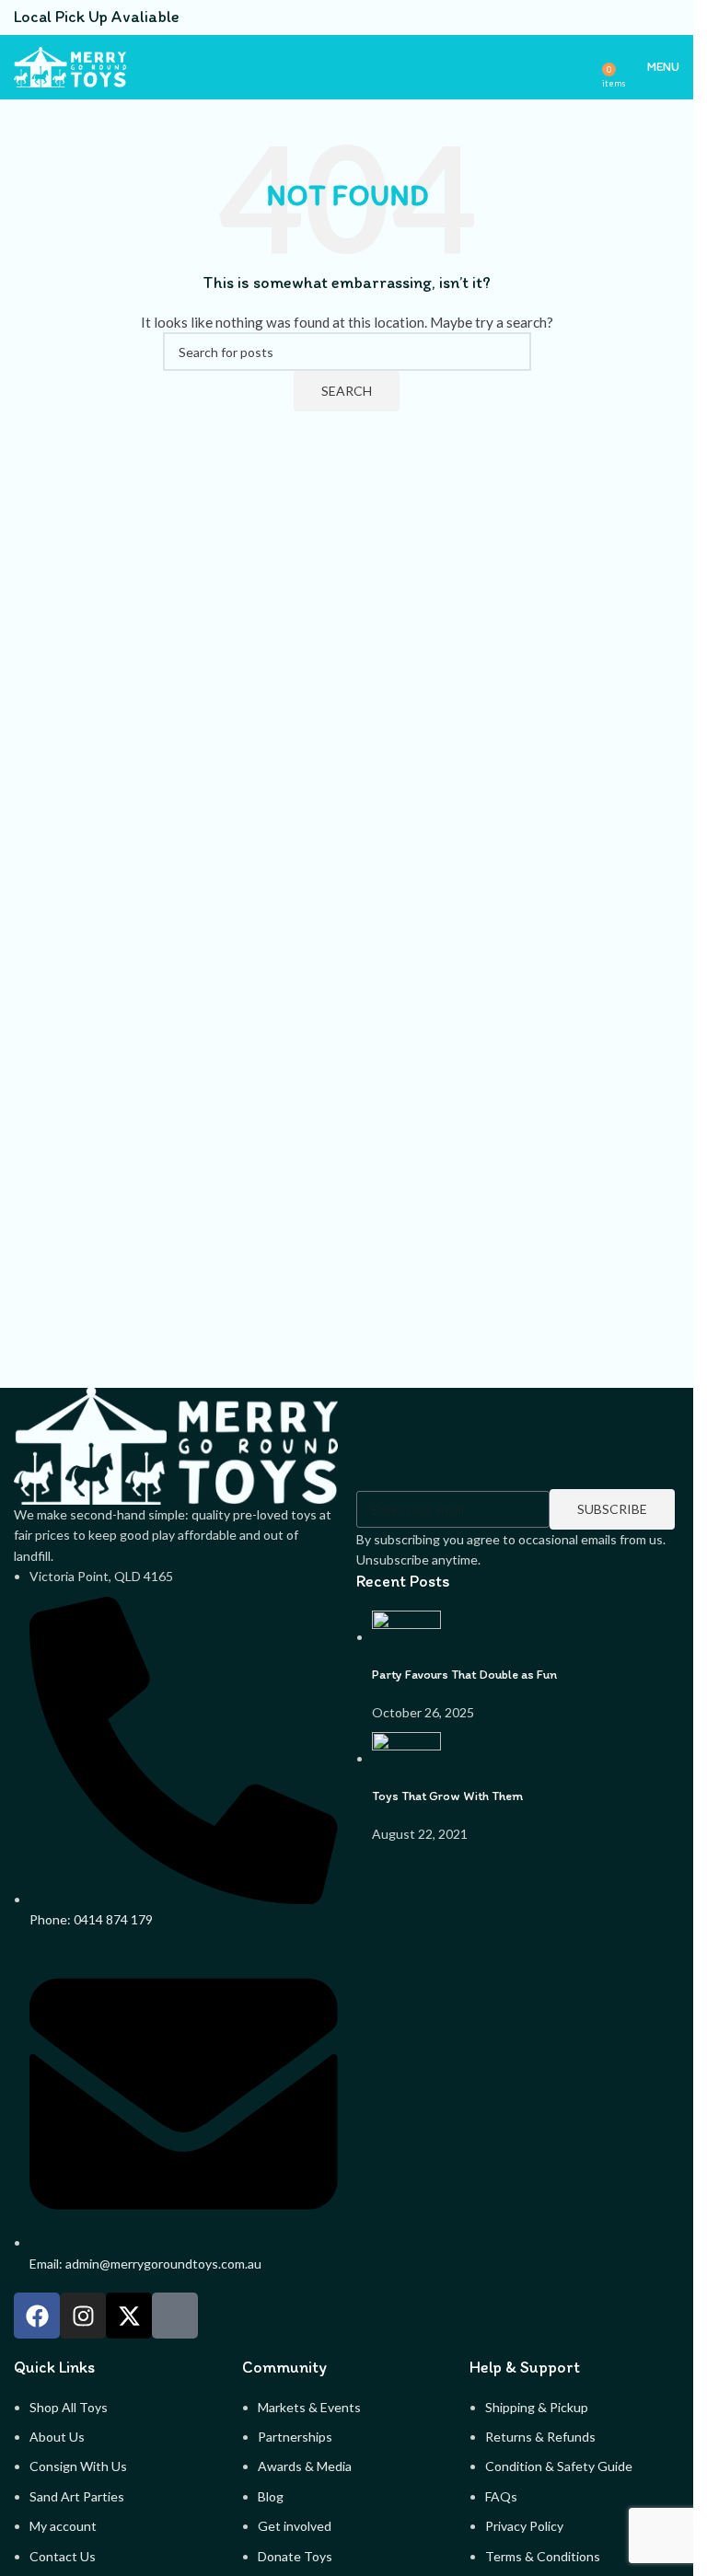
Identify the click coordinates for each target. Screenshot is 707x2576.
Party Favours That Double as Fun (464, 1675)
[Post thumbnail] (406, 1637)
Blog (271, 2496)
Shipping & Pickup (537, 2407)
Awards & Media (305, 2466)
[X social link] (602, 18)
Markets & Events (309, 2407)
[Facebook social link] (580, 18)
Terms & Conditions (543, 2556)
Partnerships (295, 2437)
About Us (57, 2437)
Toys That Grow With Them (447, 1796)
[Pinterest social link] (624, 18)
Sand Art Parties (77, 2496)
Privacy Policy (524, 2526)
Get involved (295, 2526)
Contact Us (63, 2556)
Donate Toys (295, 2556)
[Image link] (176, 1444)
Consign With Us (78, 2466)
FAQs (501, 2496)
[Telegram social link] (668, 18)
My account (63, 2526)
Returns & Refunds (540, 2437)
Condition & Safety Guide (559, 2466)
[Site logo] (70, 66)
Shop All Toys (69, 2407)
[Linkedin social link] (646, 18)
